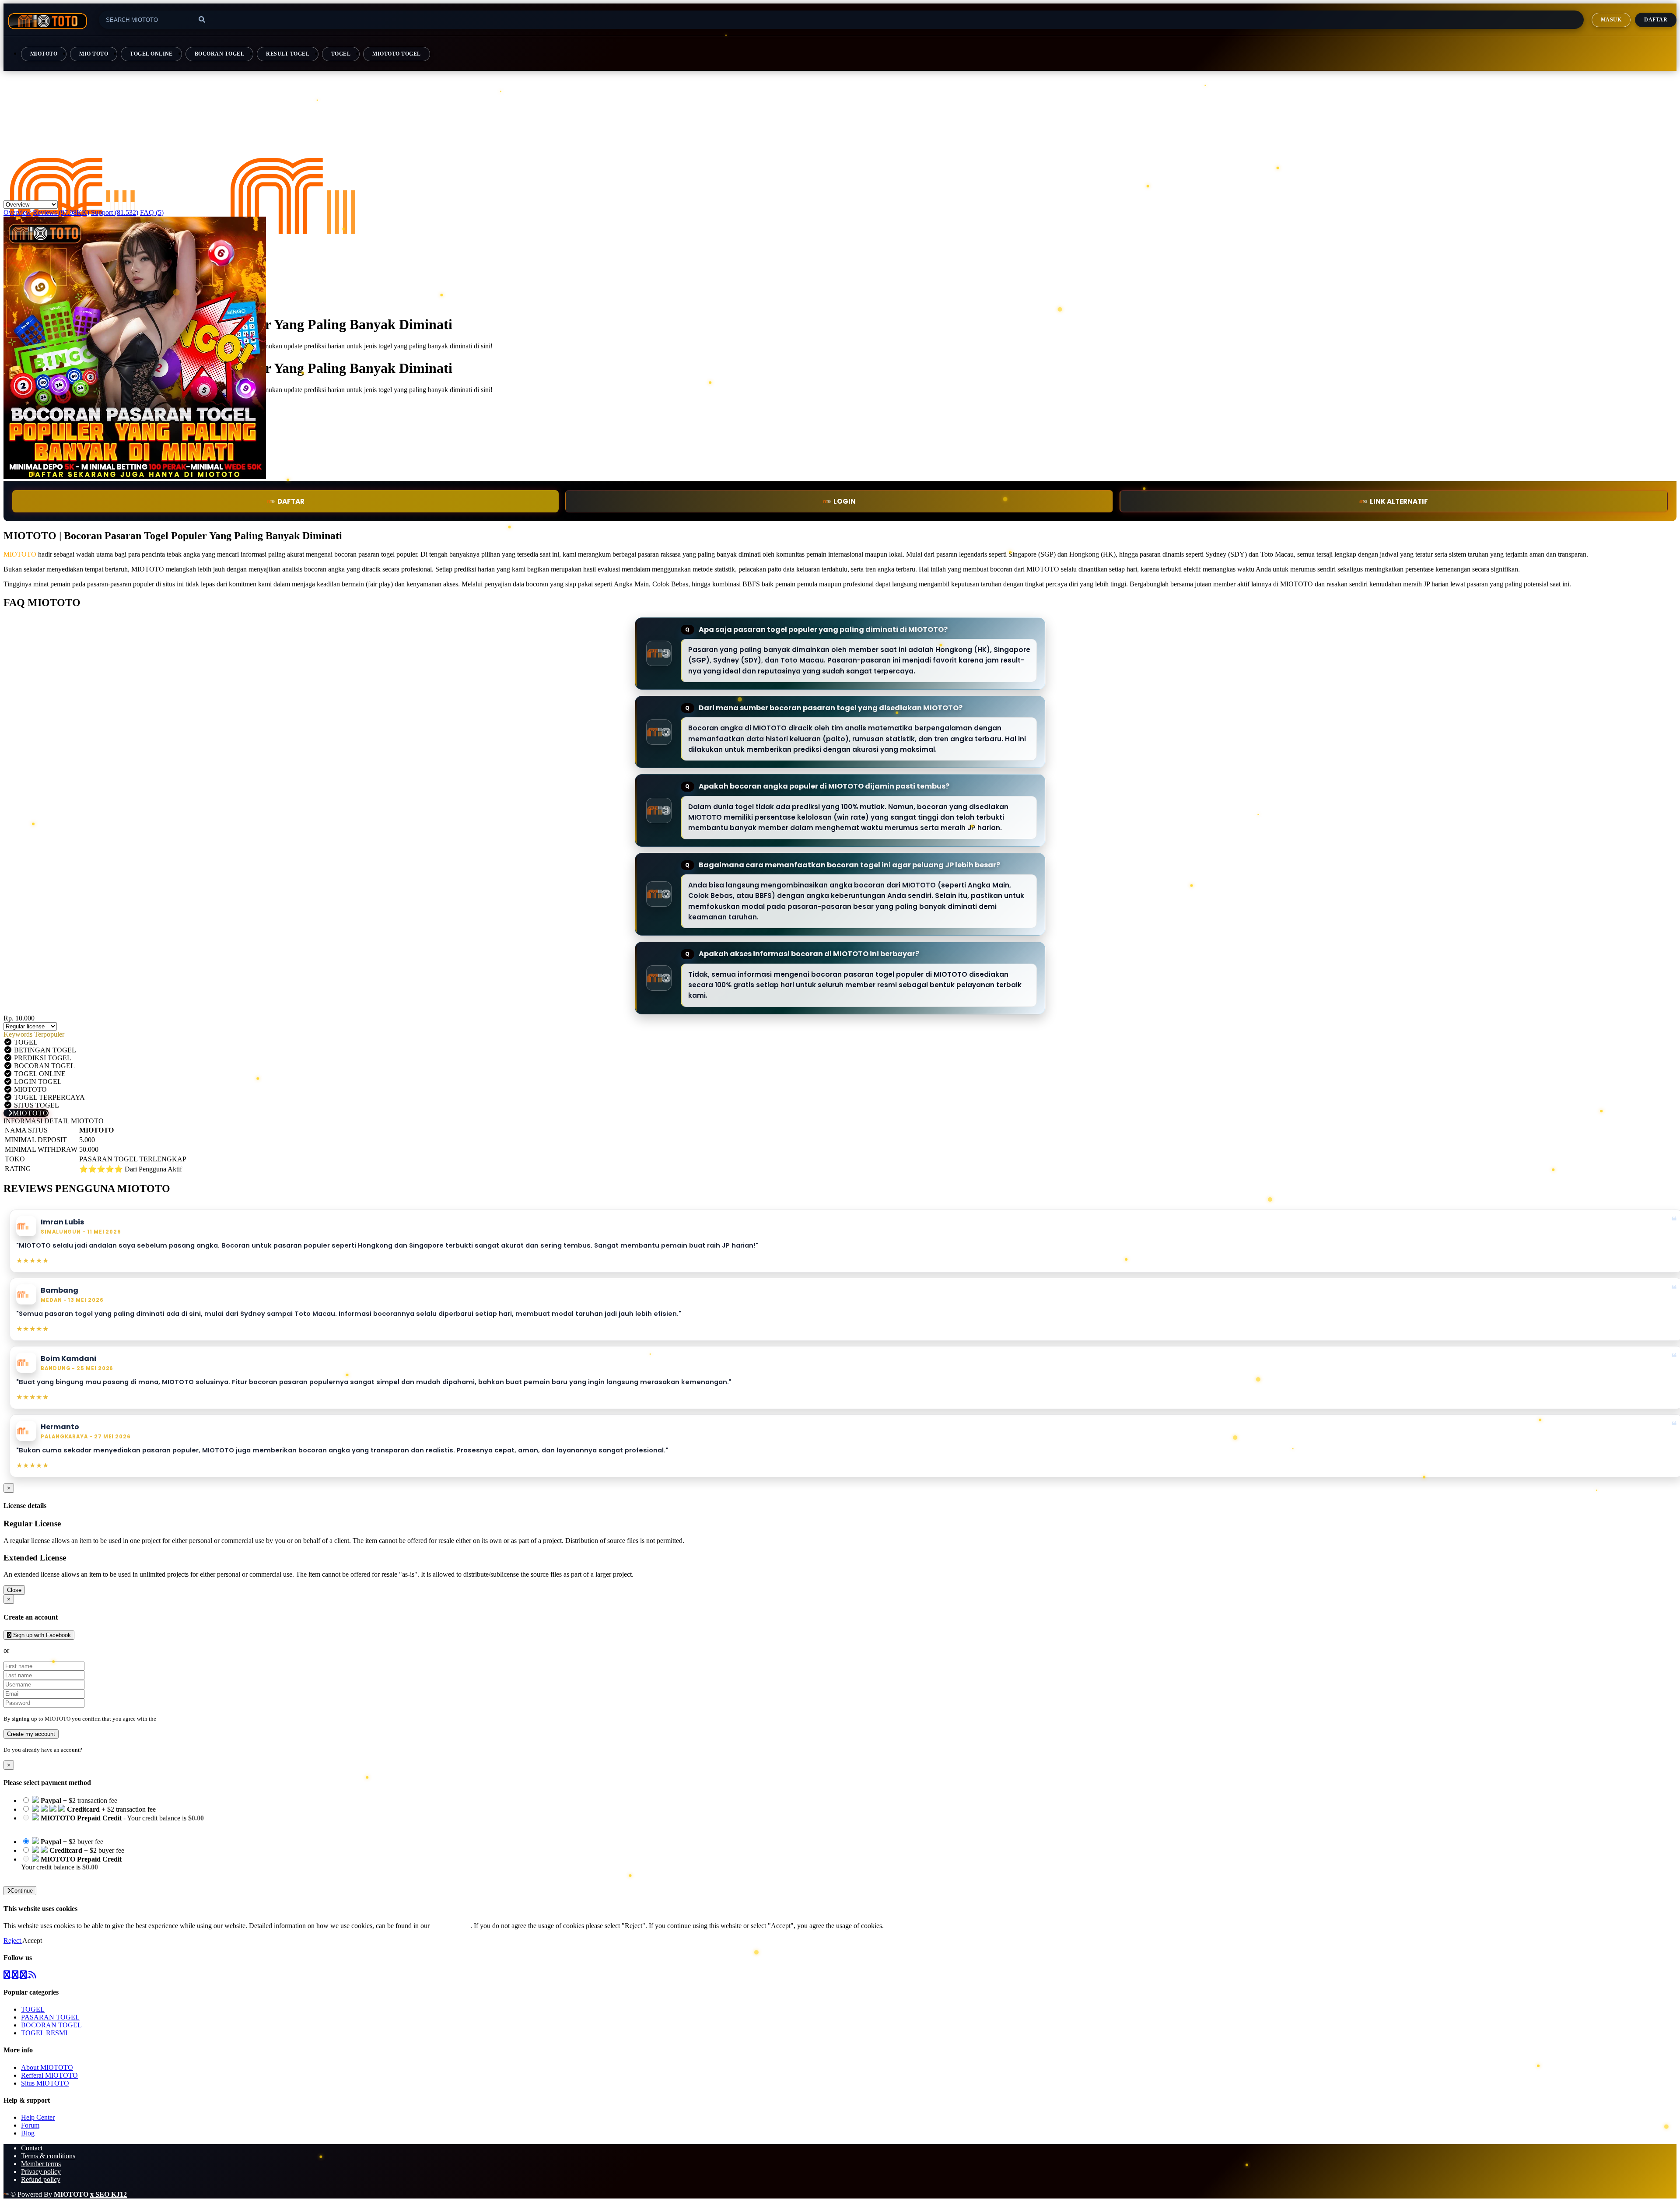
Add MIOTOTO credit (53, 1875)
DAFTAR (291, 501)
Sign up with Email (38, 1650)
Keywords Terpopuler (34, 1034)
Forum (30, 2125)
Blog (28, 2133)
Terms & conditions (48, 2156)
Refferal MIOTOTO (49, 2075)
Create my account (31, 1734)
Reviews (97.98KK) (61, 212)
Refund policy (41, 2179)
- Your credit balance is (112, 1822)
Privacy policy (41, 2172)
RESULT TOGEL (288, 54)
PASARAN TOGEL (50, 2017)
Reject (13, 1941)
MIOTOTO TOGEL (396, 54)
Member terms (41, 2164)
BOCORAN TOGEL (219, 54)
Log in (91, 1750)
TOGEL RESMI (44, 2033)
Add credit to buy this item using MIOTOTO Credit (93, 1826)
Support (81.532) (115, 212)
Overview (17, 212)
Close (14, 1590)
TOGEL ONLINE (151, 54)
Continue (22, 1891)
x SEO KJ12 (108, 2194)
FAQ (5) (152, 212)
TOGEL (341, 54)
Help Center (38, 2117)
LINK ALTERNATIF (1399, 501)
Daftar (1656, 20)
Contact (32, 2148)
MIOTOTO (44, 54)
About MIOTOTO (47, 2067)
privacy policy (451, 1926)
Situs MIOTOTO (45, 2083)
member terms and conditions (192, 1719)
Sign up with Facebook (41, 1635)
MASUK (1611, 20)
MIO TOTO (94, 54)
